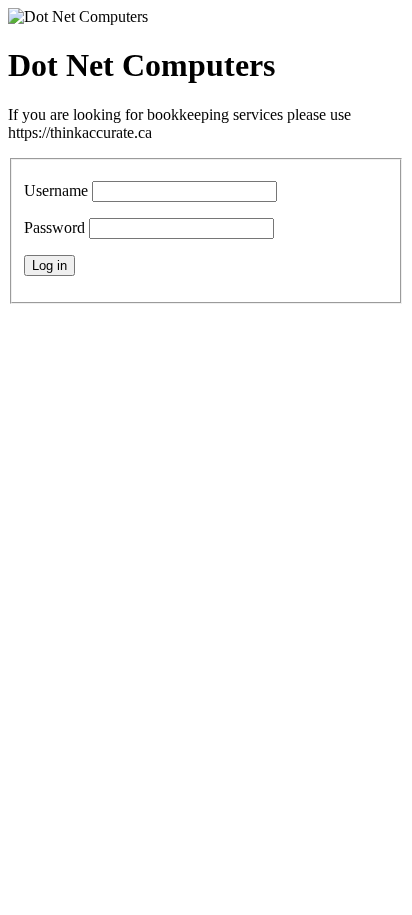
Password (54, 227)
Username (56, 190)
